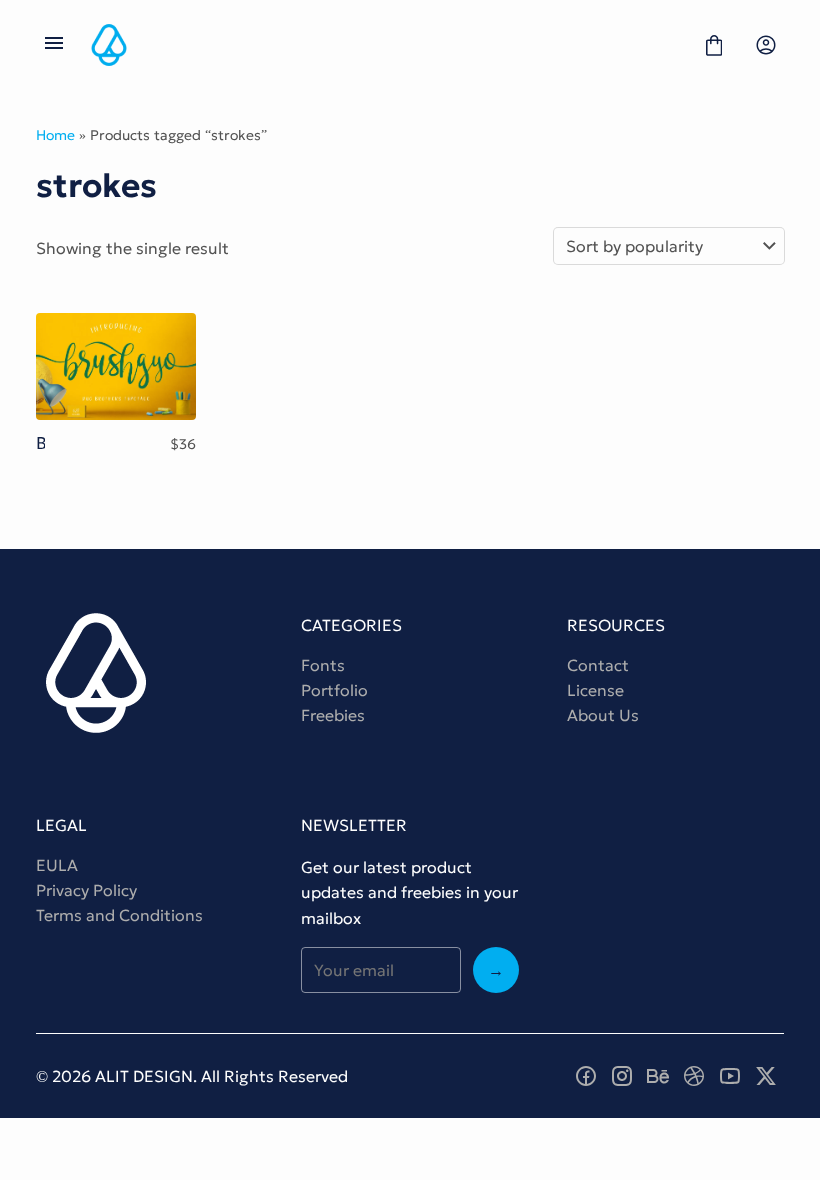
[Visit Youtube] (730, 1076)
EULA (57, 865)
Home (55, 135)
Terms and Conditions (119, 915)
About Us (603, 715)
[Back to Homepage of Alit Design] (384, 45)
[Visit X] (766, 1076)
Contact (598, 665)
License (595, 690)
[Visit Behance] (658, 1076)
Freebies (333, 715)
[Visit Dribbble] (694, 1076)
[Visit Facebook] (586, 1076)
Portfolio (334, 690)
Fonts (323, 665)
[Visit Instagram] (622, 1076)
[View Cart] (714, 45)
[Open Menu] (54, 45)
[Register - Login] (766, 45)
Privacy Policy (86, 890)
